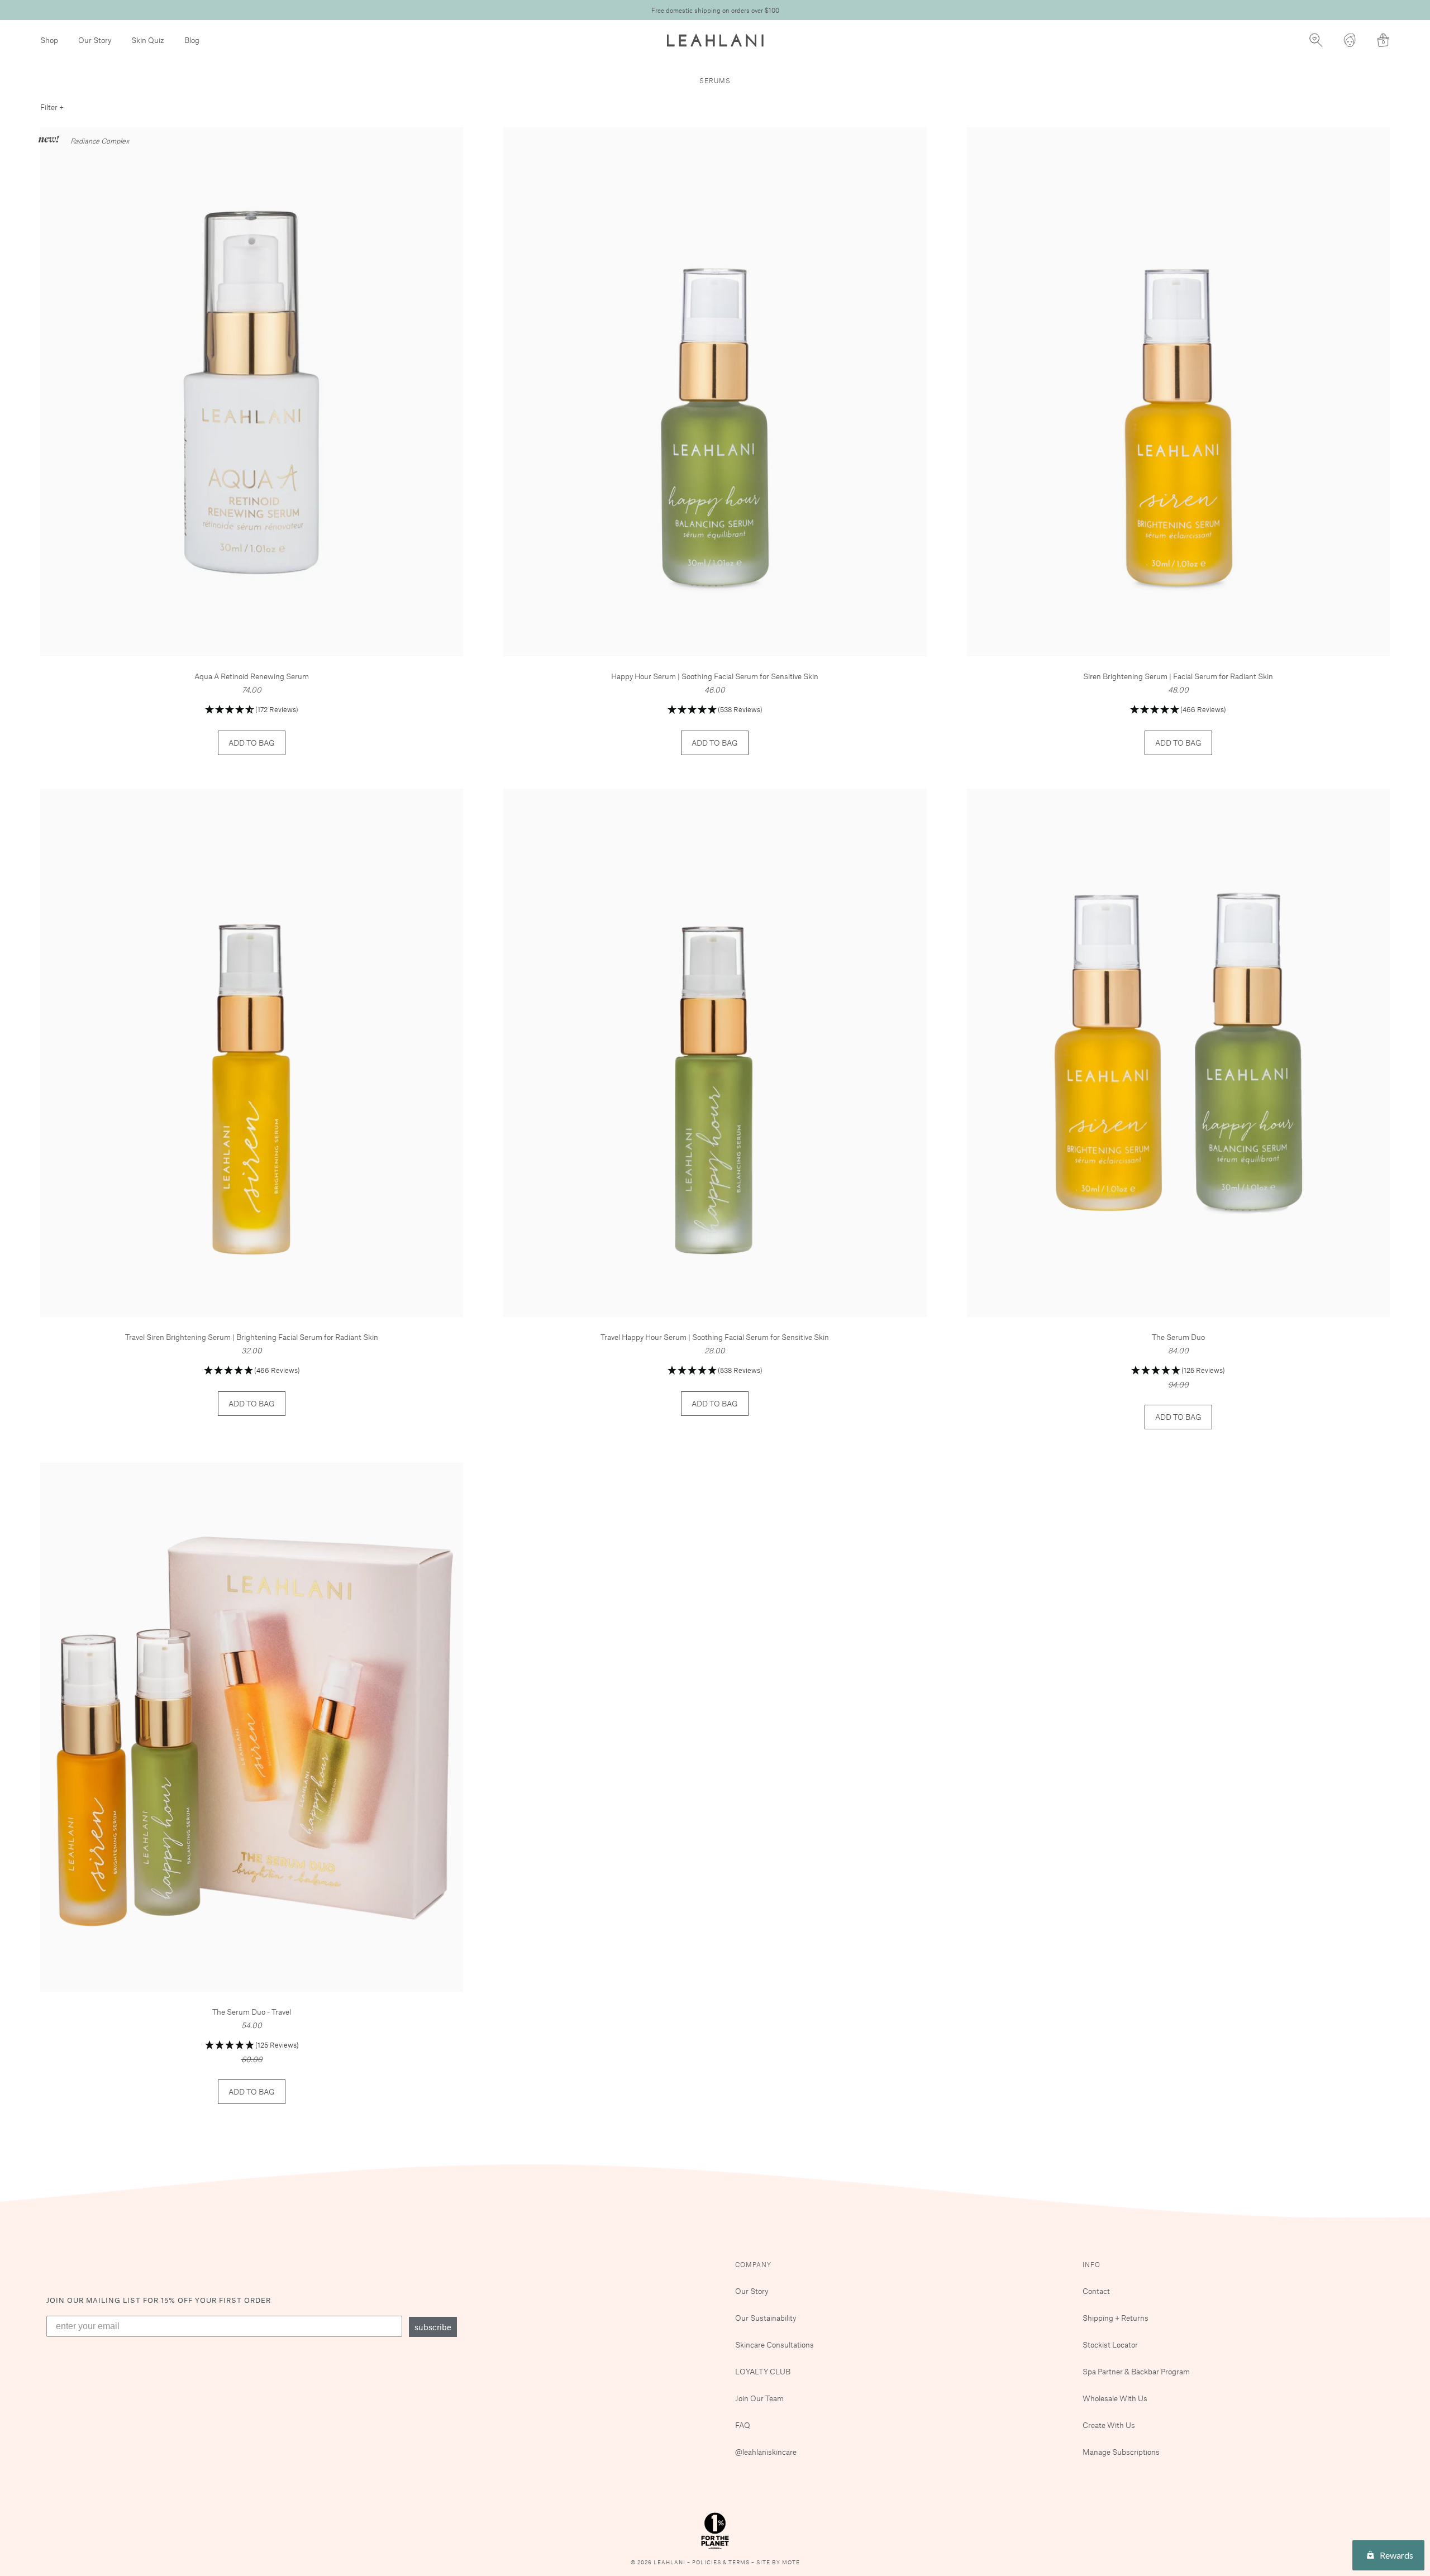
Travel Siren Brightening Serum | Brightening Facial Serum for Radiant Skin (252, 1337)
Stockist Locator (1110, 2344)
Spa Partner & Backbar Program (1136, 2371)
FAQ (743, 2425)
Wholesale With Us (1115, 2398)
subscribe (433, 2327)
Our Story (95, 40)
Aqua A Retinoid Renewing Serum (252, 676)
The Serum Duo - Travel (252, 2012)
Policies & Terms (722, 2562)
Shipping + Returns (1116, 2318)
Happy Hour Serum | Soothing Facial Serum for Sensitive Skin (715, 676)
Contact (1096, 2291)
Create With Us (1109, 2425)
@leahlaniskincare (766, 2452)
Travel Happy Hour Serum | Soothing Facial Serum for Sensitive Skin (715, 1337)
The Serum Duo (1178, 1337)
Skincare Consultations (774, 2344)
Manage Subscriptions (1121, 2452)
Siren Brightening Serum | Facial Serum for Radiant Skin (1178, 676)
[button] (252, 710)
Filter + (52, 107)
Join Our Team (759, 2398)
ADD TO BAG (252, 743)
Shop (49, 40)
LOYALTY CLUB (763, 2371)
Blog (192, 40)
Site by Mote (778, 2562)
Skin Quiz (148, 40)
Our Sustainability (766, 2318)
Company (753, 2264)
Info (1091, 2264)
